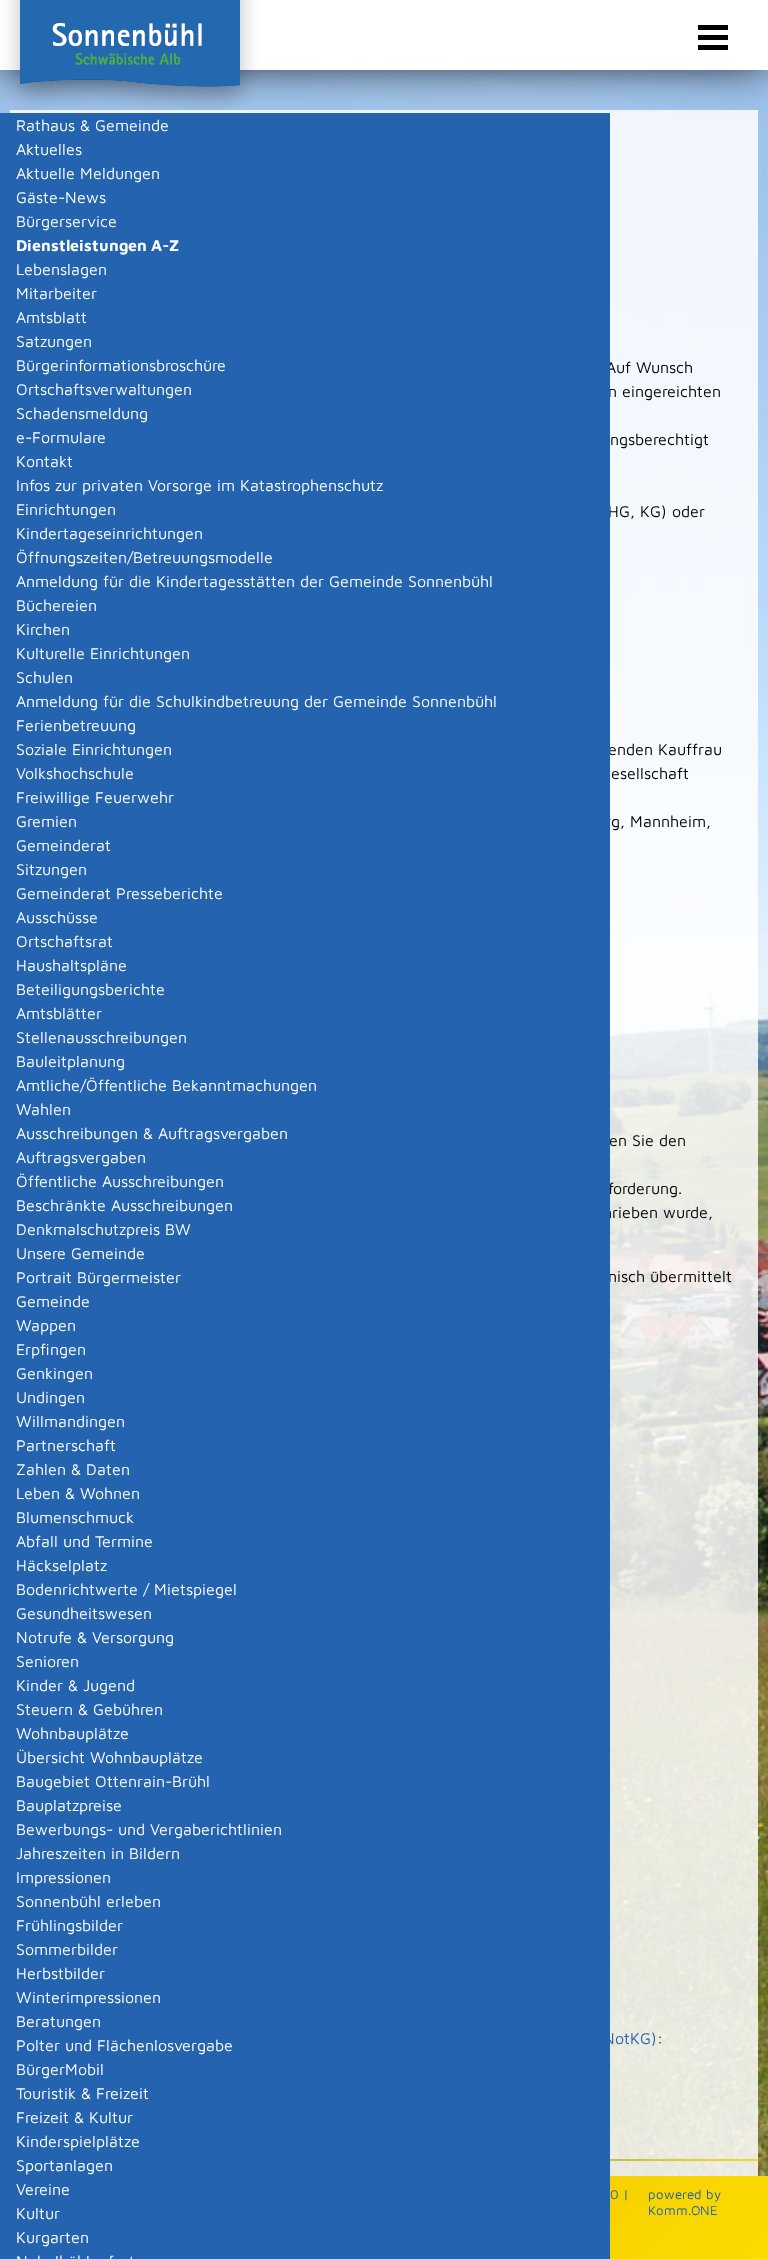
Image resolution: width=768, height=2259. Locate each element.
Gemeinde (53, 1301)
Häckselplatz (61, 1565)
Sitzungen (51, 869)
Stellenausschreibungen (101, 1037)
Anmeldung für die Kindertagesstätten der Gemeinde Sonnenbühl (254, 581)
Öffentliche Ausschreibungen (120, 1181)
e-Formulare (61, 437)
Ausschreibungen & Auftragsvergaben (152, 1133)
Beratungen (58, 2021)
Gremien (46, 821)
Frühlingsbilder (69, 1925)
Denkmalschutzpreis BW (103, 1229)
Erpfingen (51, 1349)
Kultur (38, 2213)
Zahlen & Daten (73, 1469)
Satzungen (54, 341)
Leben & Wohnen (78, 1493)
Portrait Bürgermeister (98, 1277)
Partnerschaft (66, 1445)
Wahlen (43, 1109)
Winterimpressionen (88, 1997)
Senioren (47, 1661)
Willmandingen (70, 1421)
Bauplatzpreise (69, 1805)
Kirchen (43, 629)
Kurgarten (52, 2237)
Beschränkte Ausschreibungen (124, 1205)
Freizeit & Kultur (74, 2117)
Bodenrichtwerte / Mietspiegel (126, 1589)
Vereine (43, 2189)
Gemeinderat (63, 845)
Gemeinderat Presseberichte (119, 893)
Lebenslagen (61, 269)
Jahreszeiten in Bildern (98, 1853)
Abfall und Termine (84, 1541)
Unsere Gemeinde (80, 1253)
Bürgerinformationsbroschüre (121, 365)
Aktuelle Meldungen (88, 173)
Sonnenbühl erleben (88, 1901)
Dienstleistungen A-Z (97, 245)
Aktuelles (49, 149)
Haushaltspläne (71, 965)
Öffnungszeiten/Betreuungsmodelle (144, 557)
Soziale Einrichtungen (94, 749)
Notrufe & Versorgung (95, 1637)
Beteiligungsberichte (90, 989)
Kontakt (44, 461)
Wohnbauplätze (72, 1733)
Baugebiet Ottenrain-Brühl (113, 1781)
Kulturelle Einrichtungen (103, 653)
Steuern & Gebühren (89, 1709)
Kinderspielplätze (78, 2141)
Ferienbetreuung (76, 725)
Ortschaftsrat (64, 941)
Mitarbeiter (56, 293)
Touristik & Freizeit (82, 2093)
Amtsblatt (51, 317)
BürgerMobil (60, 2069)
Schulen (44, 677)
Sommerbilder (67, 1949)
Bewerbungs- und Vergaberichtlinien (149, 1829)
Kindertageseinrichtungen (109, 533)
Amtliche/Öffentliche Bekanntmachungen (166, 1085)
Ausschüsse (57, 917)
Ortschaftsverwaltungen (104, 389)
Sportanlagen (64, 2165)
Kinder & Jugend (75, 1685)
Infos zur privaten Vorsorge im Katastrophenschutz (199, 485)
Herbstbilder (60, 1973)
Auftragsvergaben (81, 1157)
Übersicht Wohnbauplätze (109, 1757)
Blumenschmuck (75, 1517)
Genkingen (54, 1373)
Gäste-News (61, 197)
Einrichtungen (66, 509)
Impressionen (63, 1877)
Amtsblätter (59, 1013)
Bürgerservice (66, 221)
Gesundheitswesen (84, 1613)
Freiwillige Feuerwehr (95, 797)
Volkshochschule (75, 773)
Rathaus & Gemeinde (92, 125)
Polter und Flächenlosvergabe (124, 2045)
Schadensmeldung (82, 413)
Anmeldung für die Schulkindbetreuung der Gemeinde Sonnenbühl (256, 701)
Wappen (46, 1325)
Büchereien (56, 605)
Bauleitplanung (70, 1061)
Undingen (50, 1397)
